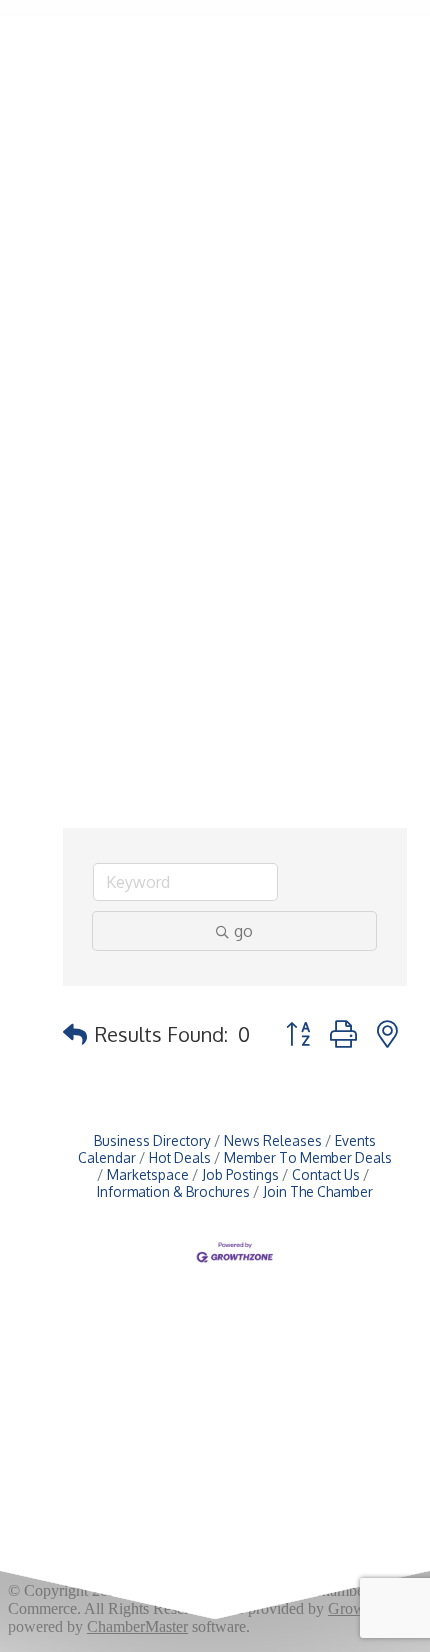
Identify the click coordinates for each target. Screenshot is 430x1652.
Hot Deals (180, 1157)
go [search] (243, 931)
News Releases (273, 1140)
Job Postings (240, 1174)
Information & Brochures (173, 1191)
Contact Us (326, 1174)
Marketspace (148, 1174)
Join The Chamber (318, 1191)
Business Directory (152, 1140)
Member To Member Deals (308, 1157)
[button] (75, 1034)
